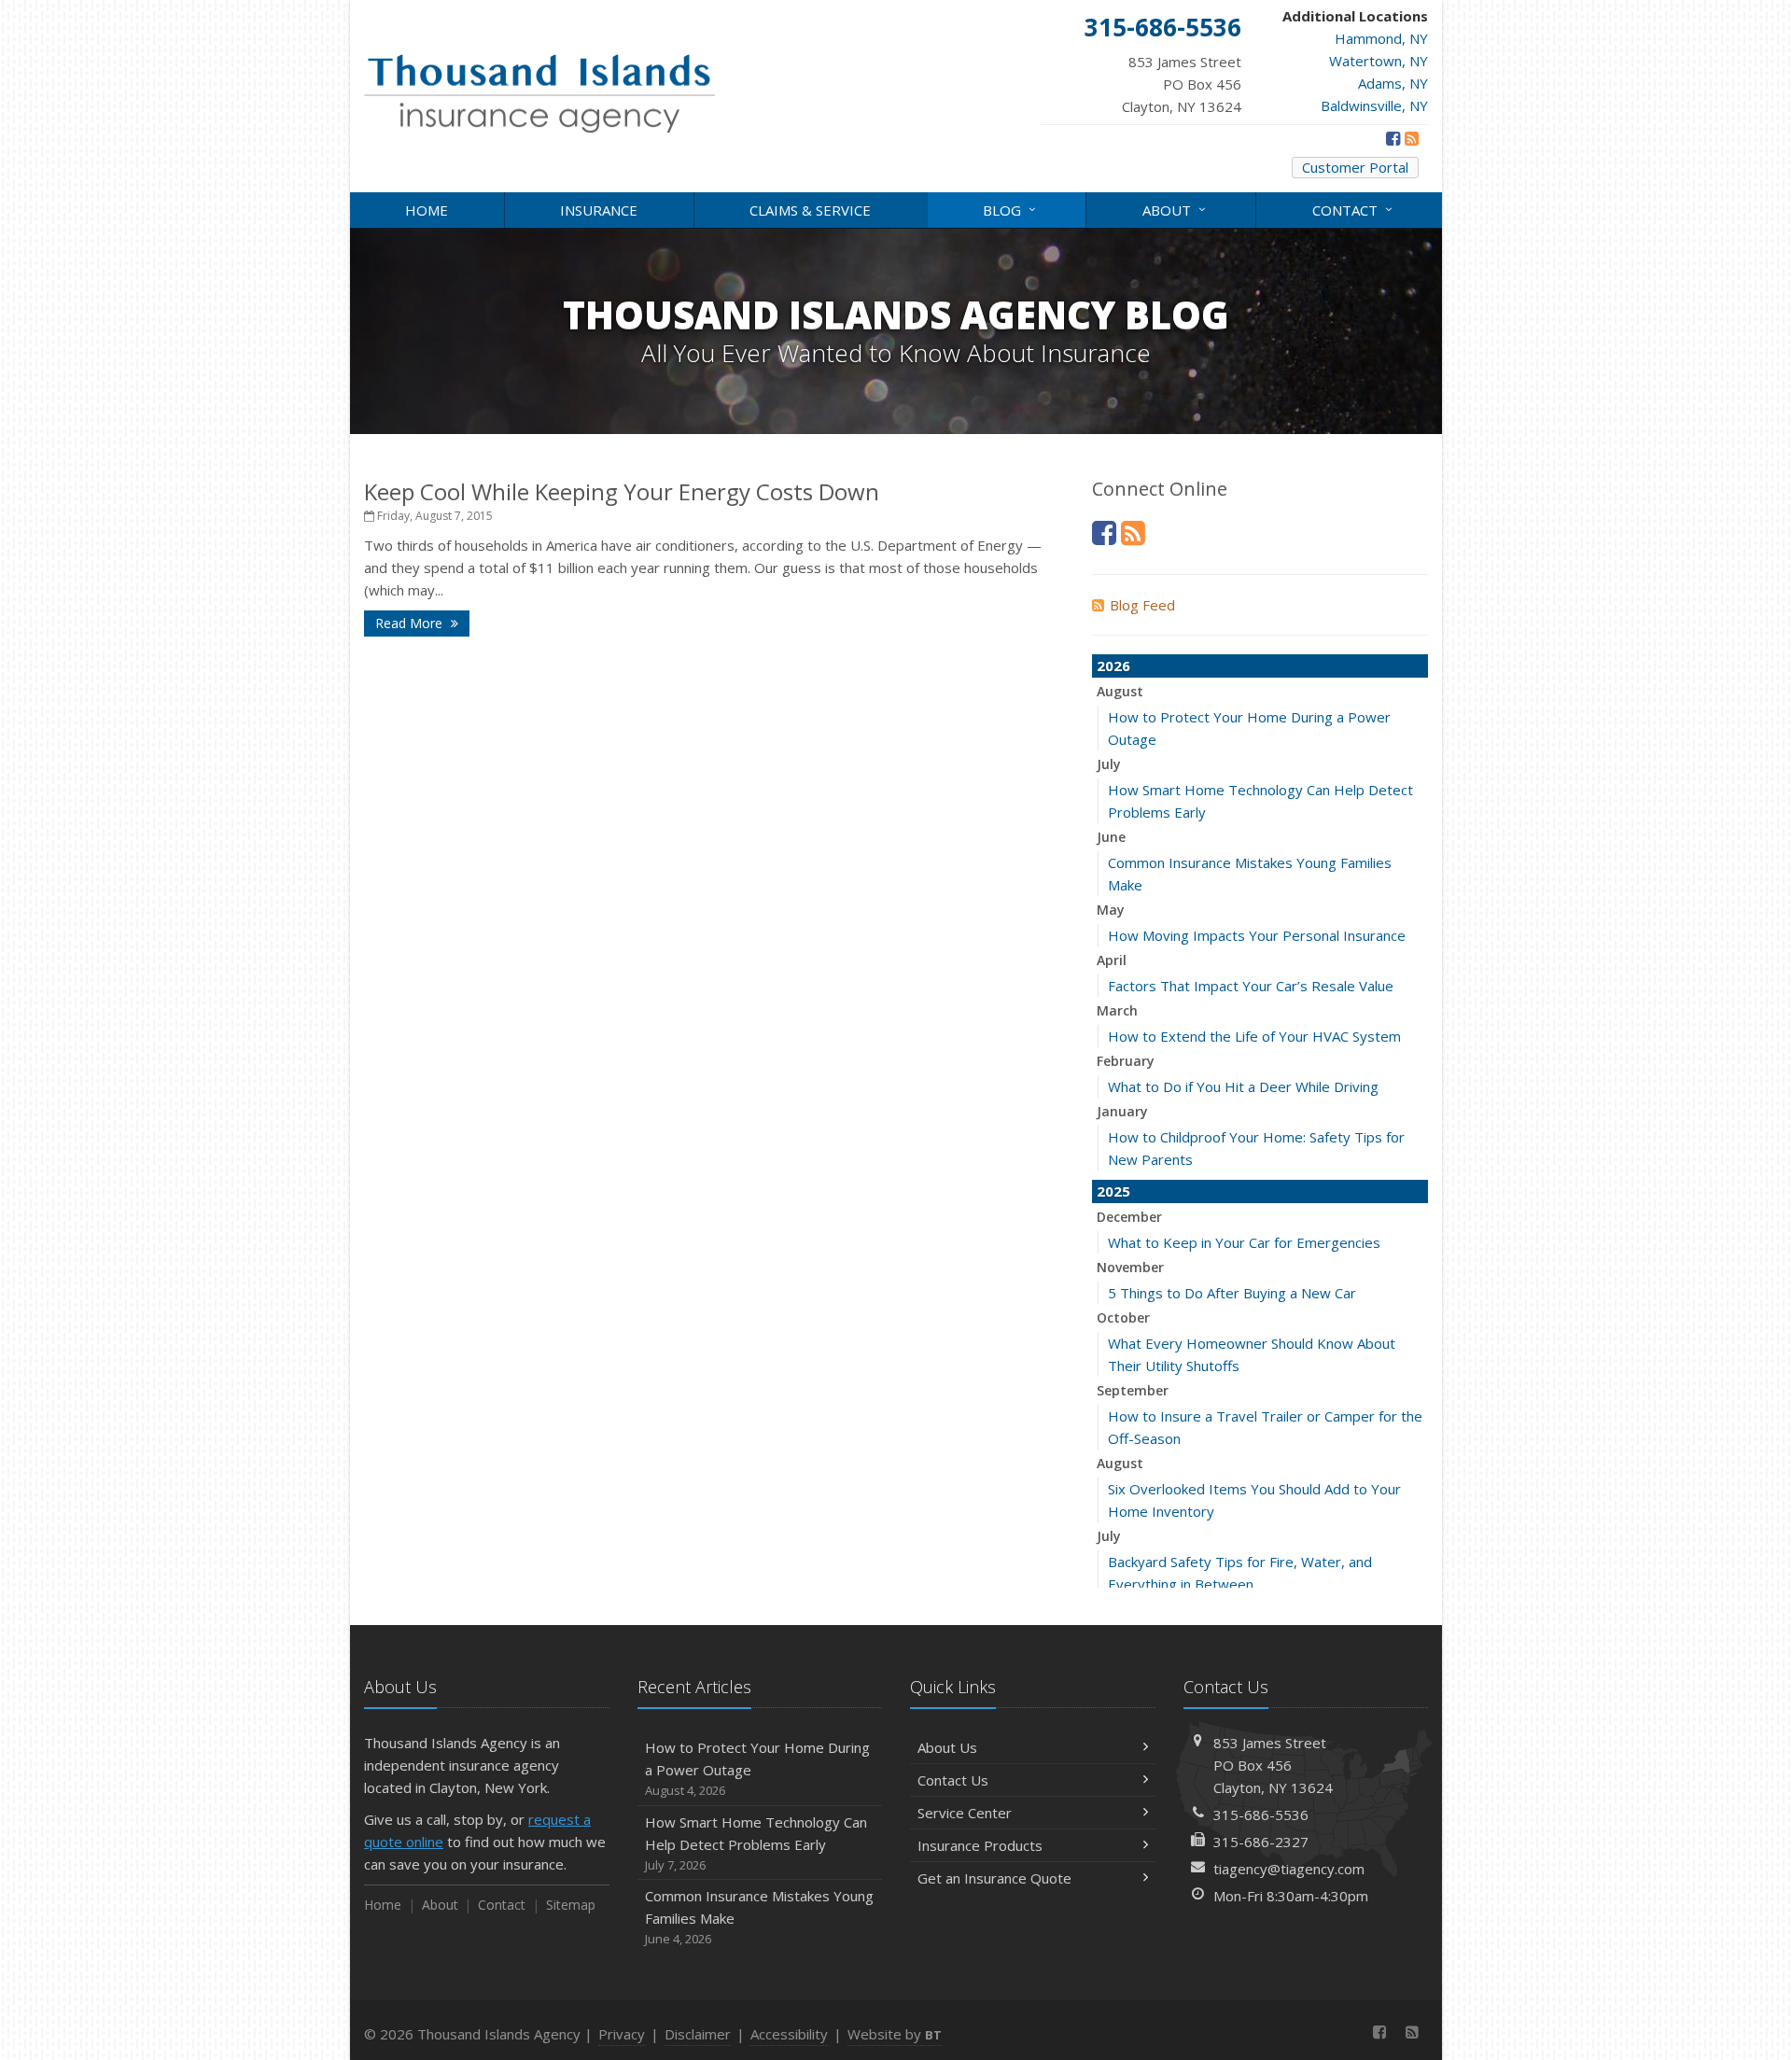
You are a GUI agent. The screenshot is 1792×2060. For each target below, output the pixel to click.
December (1129, 1217)
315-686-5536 (1261, 1815)
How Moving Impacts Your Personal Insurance (1257, 935)
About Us (947, 1747)
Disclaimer (698, 2034)
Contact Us (953, 1780)
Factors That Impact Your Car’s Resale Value (1251, 986)
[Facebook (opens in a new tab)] (1393, 138)
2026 (1113, 666)
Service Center (965, 1813)
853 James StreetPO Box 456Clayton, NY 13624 (1273, 1765)
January (1122, 1111)
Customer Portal (1355, 167)
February (1126, 1061)
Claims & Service (810, 210)
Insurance (599, 210)
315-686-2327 (1261, 1842)
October (1123, 1317)
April (1112, 960)
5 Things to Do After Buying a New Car (1232, 1293)
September (1133, 1390)
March (1117, 1010)
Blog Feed (1142, 605)
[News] (1412, 138)
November (1130, 1267)
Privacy (622, 2034)
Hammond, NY (1381, 38)
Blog (1012, 209)
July (1109, 764)
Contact (1355, 209)
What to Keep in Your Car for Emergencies (1244, 1242)
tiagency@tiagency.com (1289, 1869)
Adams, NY (1393, 83)
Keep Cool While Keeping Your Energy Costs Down (622, 491)
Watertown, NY (1379, 61)
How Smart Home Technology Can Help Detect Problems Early (756, 1843)
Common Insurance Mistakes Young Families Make (759, 1917)
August (1120, 691)
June (1111, 837)
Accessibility (789, 2034)
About (1176, 209)
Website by (895, 2034)
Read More (411, 623)
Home (427, 210)
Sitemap (571, 1905)
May (1111, 910)
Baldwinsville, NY (1374, 105)
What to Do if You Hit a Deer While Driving (1243, 1086)
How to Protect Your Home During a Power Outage (757, 1768)
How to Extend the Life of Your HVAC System (1254, 1036)
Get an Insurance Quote (994, 1878)
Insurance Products (980, 1845)
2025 (1113, 1191)
